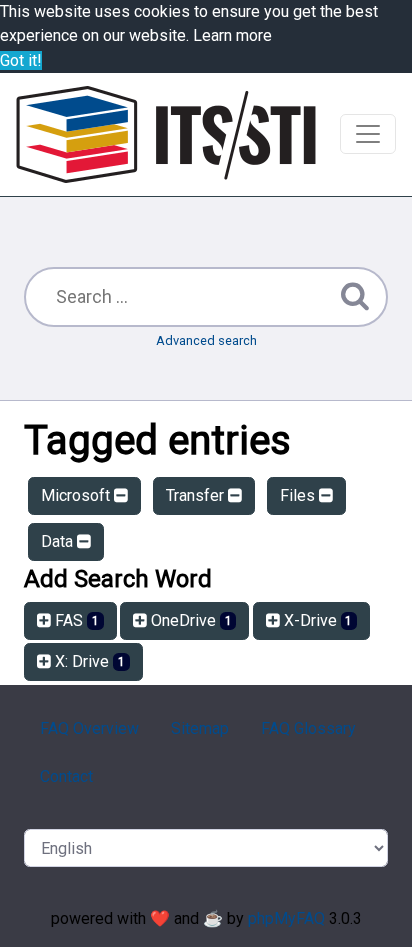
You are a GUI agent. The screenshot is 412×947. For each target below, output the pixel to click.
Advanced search (206, 340)
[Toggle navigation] (368, 134)
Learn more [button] (232, 35)
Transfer (197, 495)
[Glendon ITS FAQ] (166, 134)
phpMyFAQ (286, 918)
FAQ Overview (89, 728)
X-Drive (316, 620)
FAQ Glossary (308, 728)
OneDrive (189, 620)
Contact (66, 776)
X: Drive (88, 661)
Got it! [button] (21, 60)
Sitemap (200, 728)
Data (59, 541)
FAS (75, 620)
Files (299, 495)
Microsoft (77, 495)
